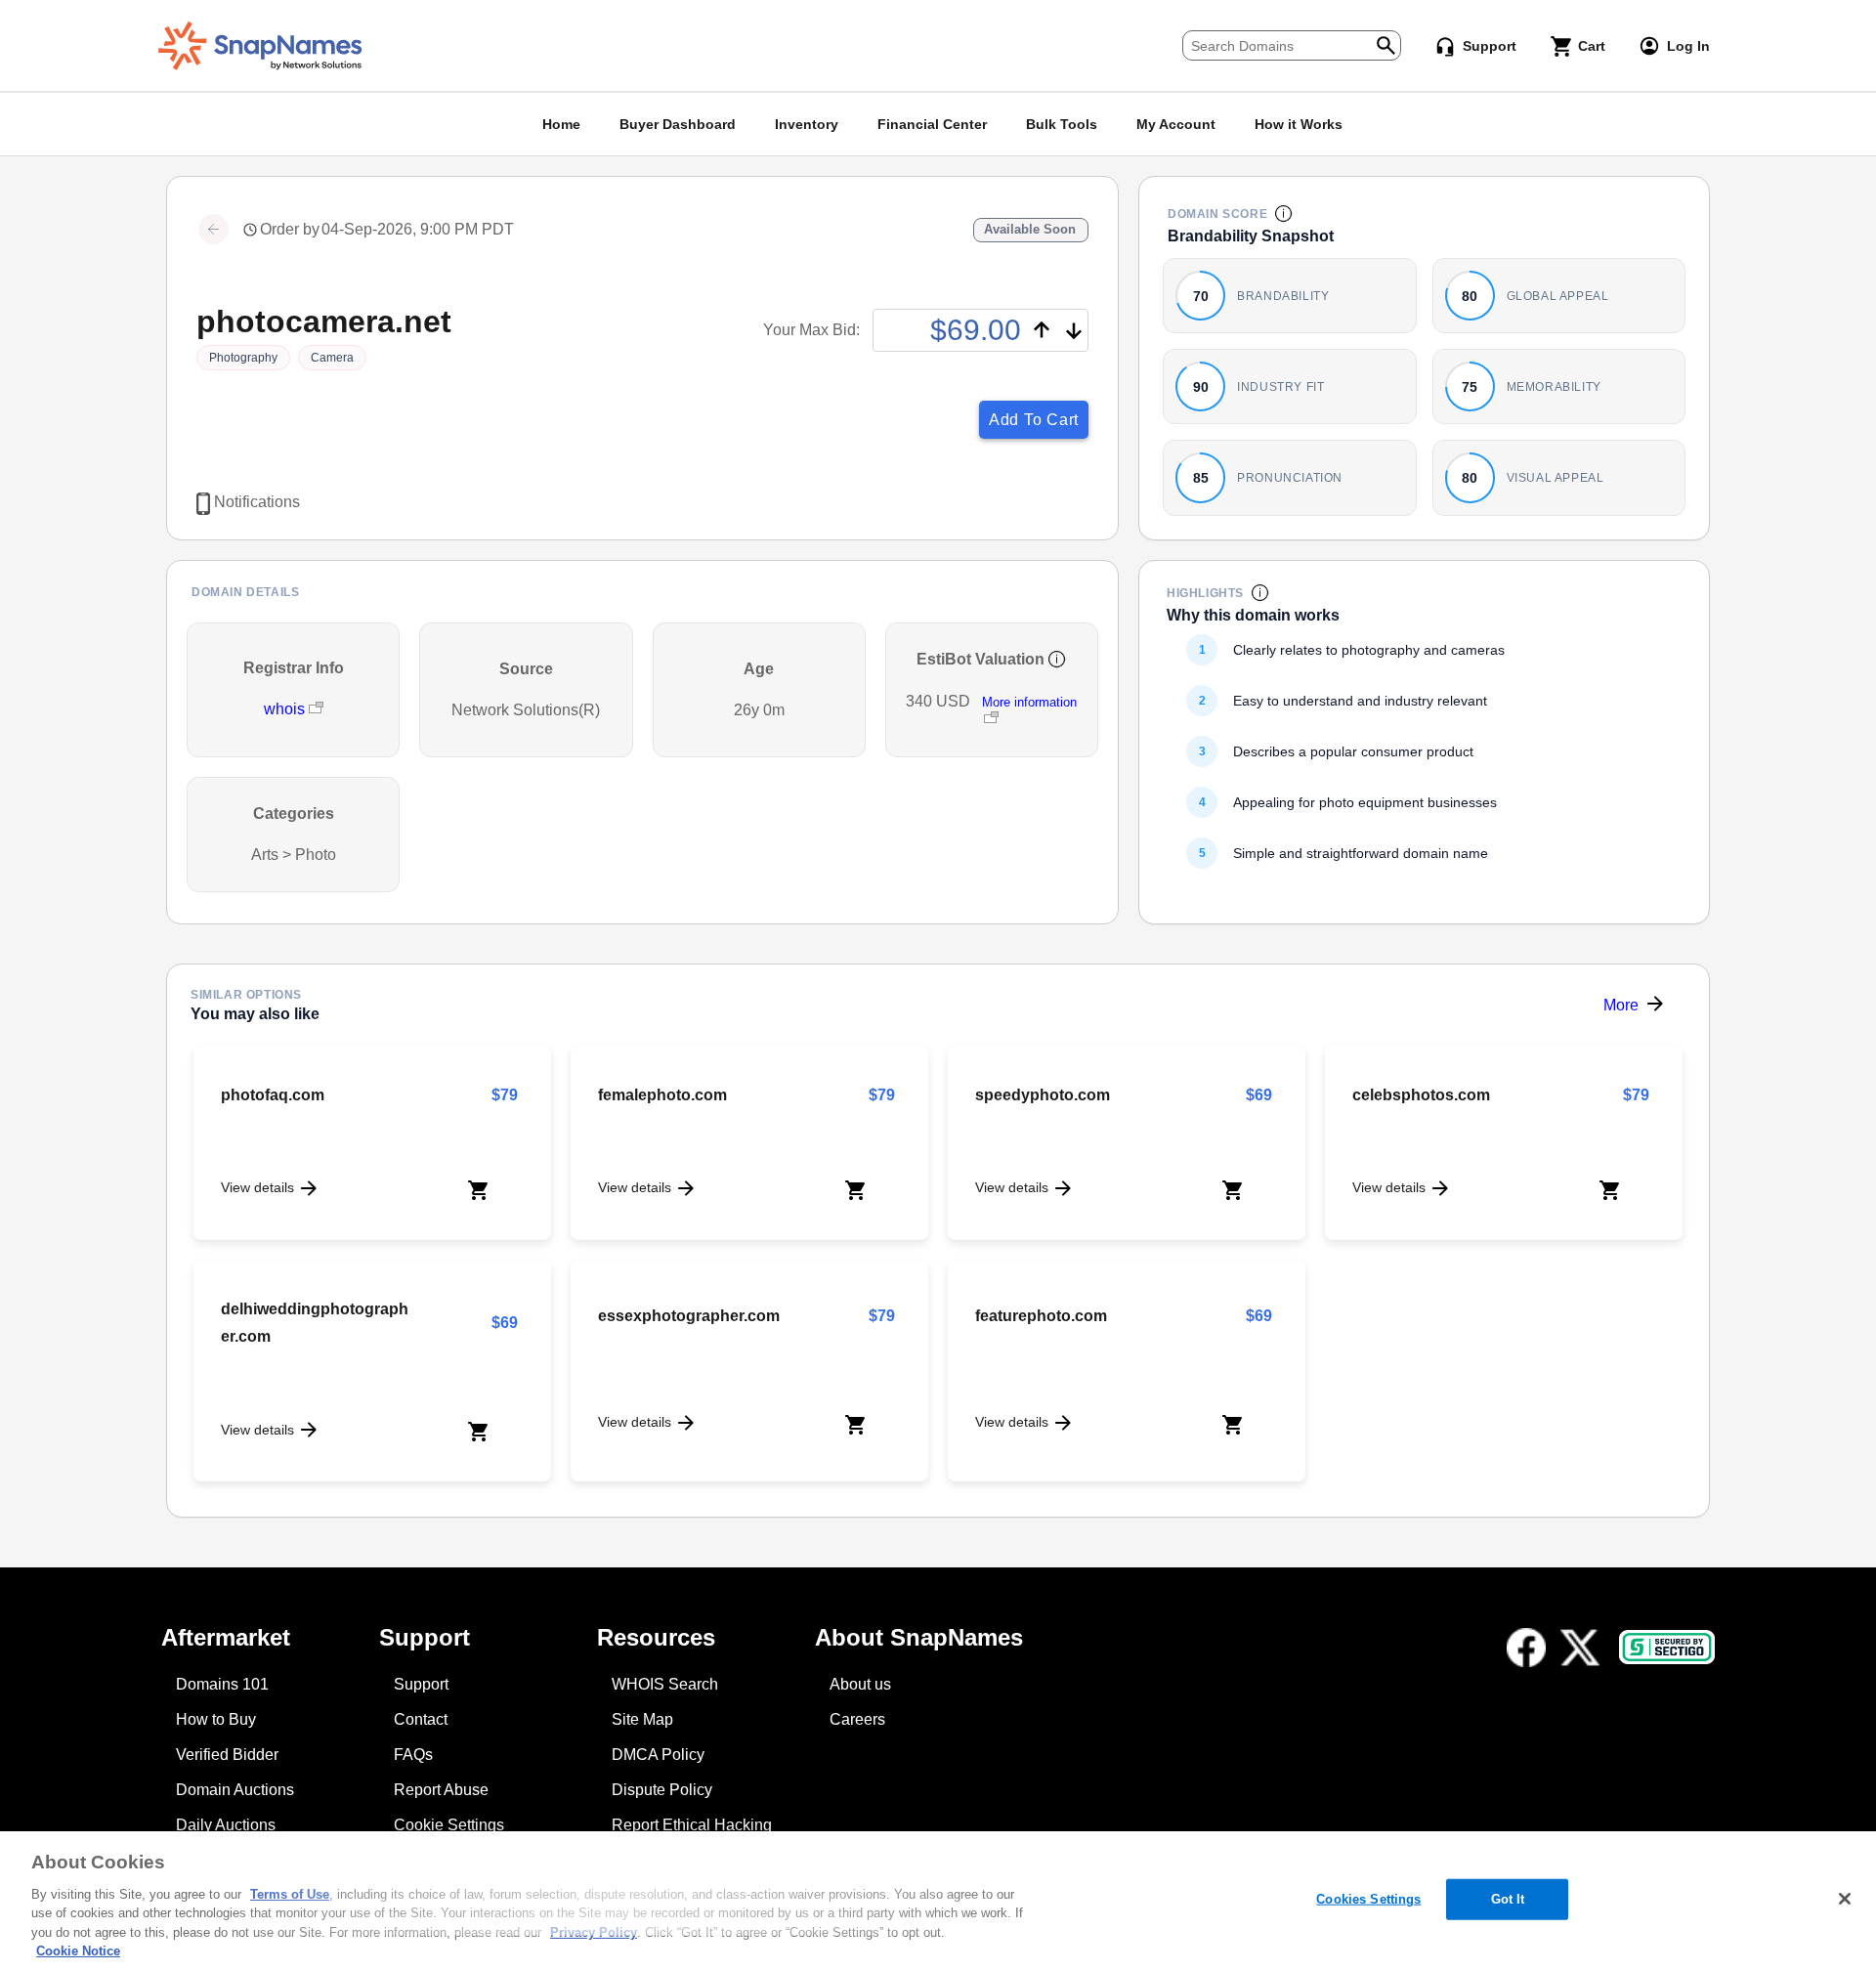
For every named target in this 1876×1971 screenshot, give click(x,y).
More (1621, 1005)
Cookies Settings (1368, 1899)
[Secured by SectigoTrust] (1667, 1647)
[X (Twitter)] (1580, 1648)
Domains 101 (222, 1684)
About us (860, 1684)
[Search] (1386, 43)
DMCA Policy (658, 1755)
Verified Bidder (227, 1755)
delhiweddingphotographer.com (315, 1323)
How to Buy (216, 1719)
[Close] (1845, 1899)
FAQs (413, 1755)
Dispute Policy (662, 1790)
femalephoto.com (662, 1095)
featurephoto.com (1041, 1316)
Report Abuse (441, 1790)
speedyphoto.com (1043, 1095)
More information (1029, 702)
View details (257, 1187)
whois (286, 709)
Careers (857, 1719)
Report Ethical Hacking (692, 1825)
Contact (421, 1719)
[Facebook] (1526, 1648)
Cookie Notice (78, 1951)
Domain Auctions (235, 1790)
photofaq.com (273, 1095)
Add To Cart (1034, 420)
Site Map (642, 1719)
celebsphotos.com (1421, 1095)
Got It (1508, 1899)
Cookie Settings (449, 1825)
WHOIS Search (665, 1684)
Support (421, 1684)
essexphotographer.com (689, 1316)
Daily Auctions (226, 1825)
